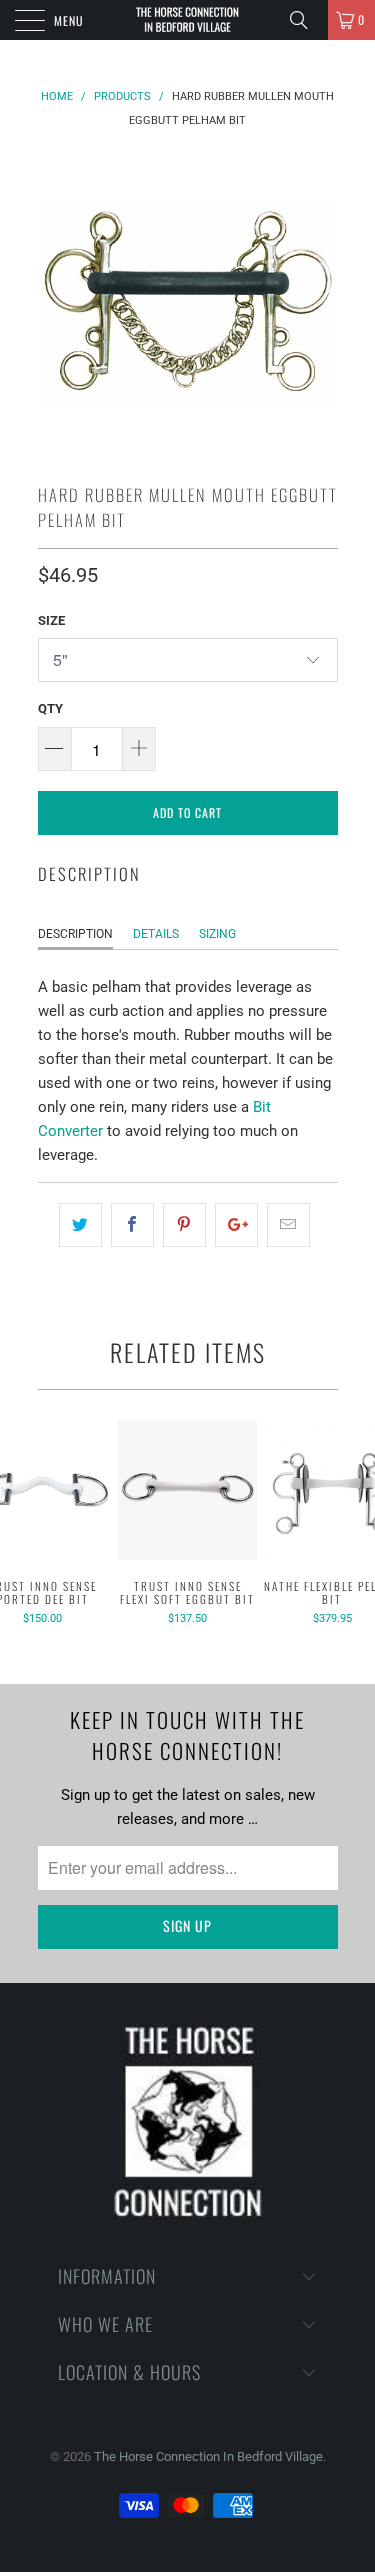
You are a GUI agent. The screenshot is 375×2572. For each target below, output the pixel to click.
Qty (50, 708)
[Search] (306, 20)
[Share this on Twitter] (80, 1225)
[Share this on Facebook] (132, 1225)
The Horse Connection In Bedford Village (208, 2456)
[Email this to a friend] (288, 1225)
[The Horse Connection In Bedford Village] (188, 20)
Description (75, 934)
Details (156, 934)
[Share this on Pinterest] (184, 1225)
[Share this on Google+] (236, 1225)
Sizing (217, 934)
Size (51, 620)
